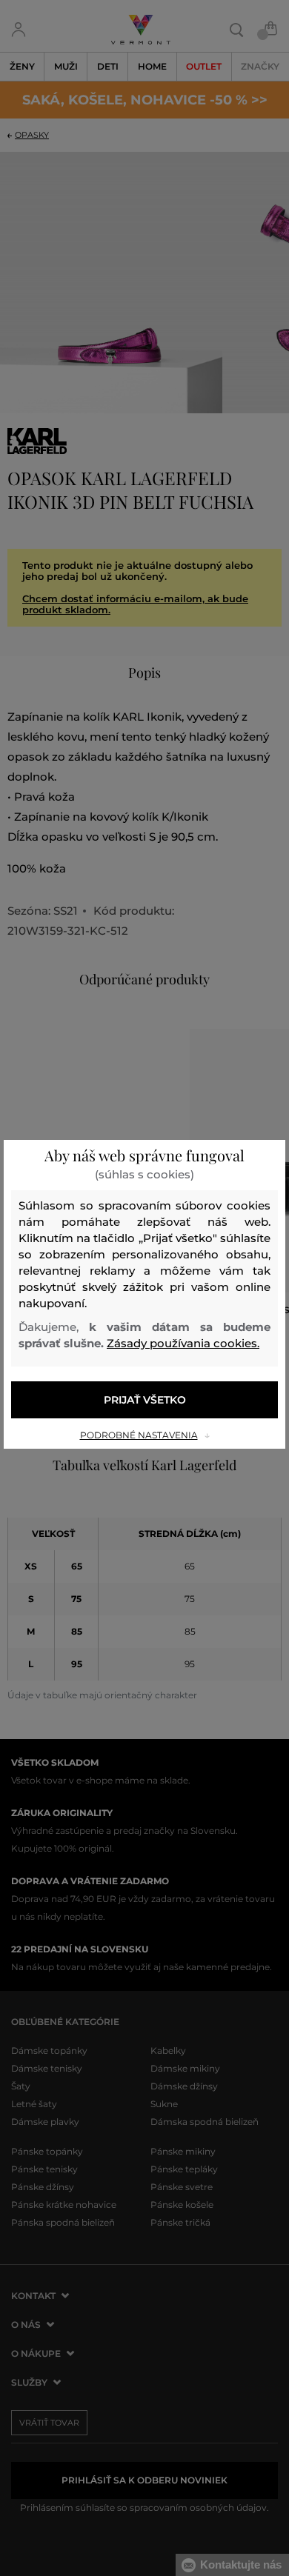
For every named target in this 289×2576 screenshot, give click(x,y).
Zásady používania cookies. (183, 1343)
